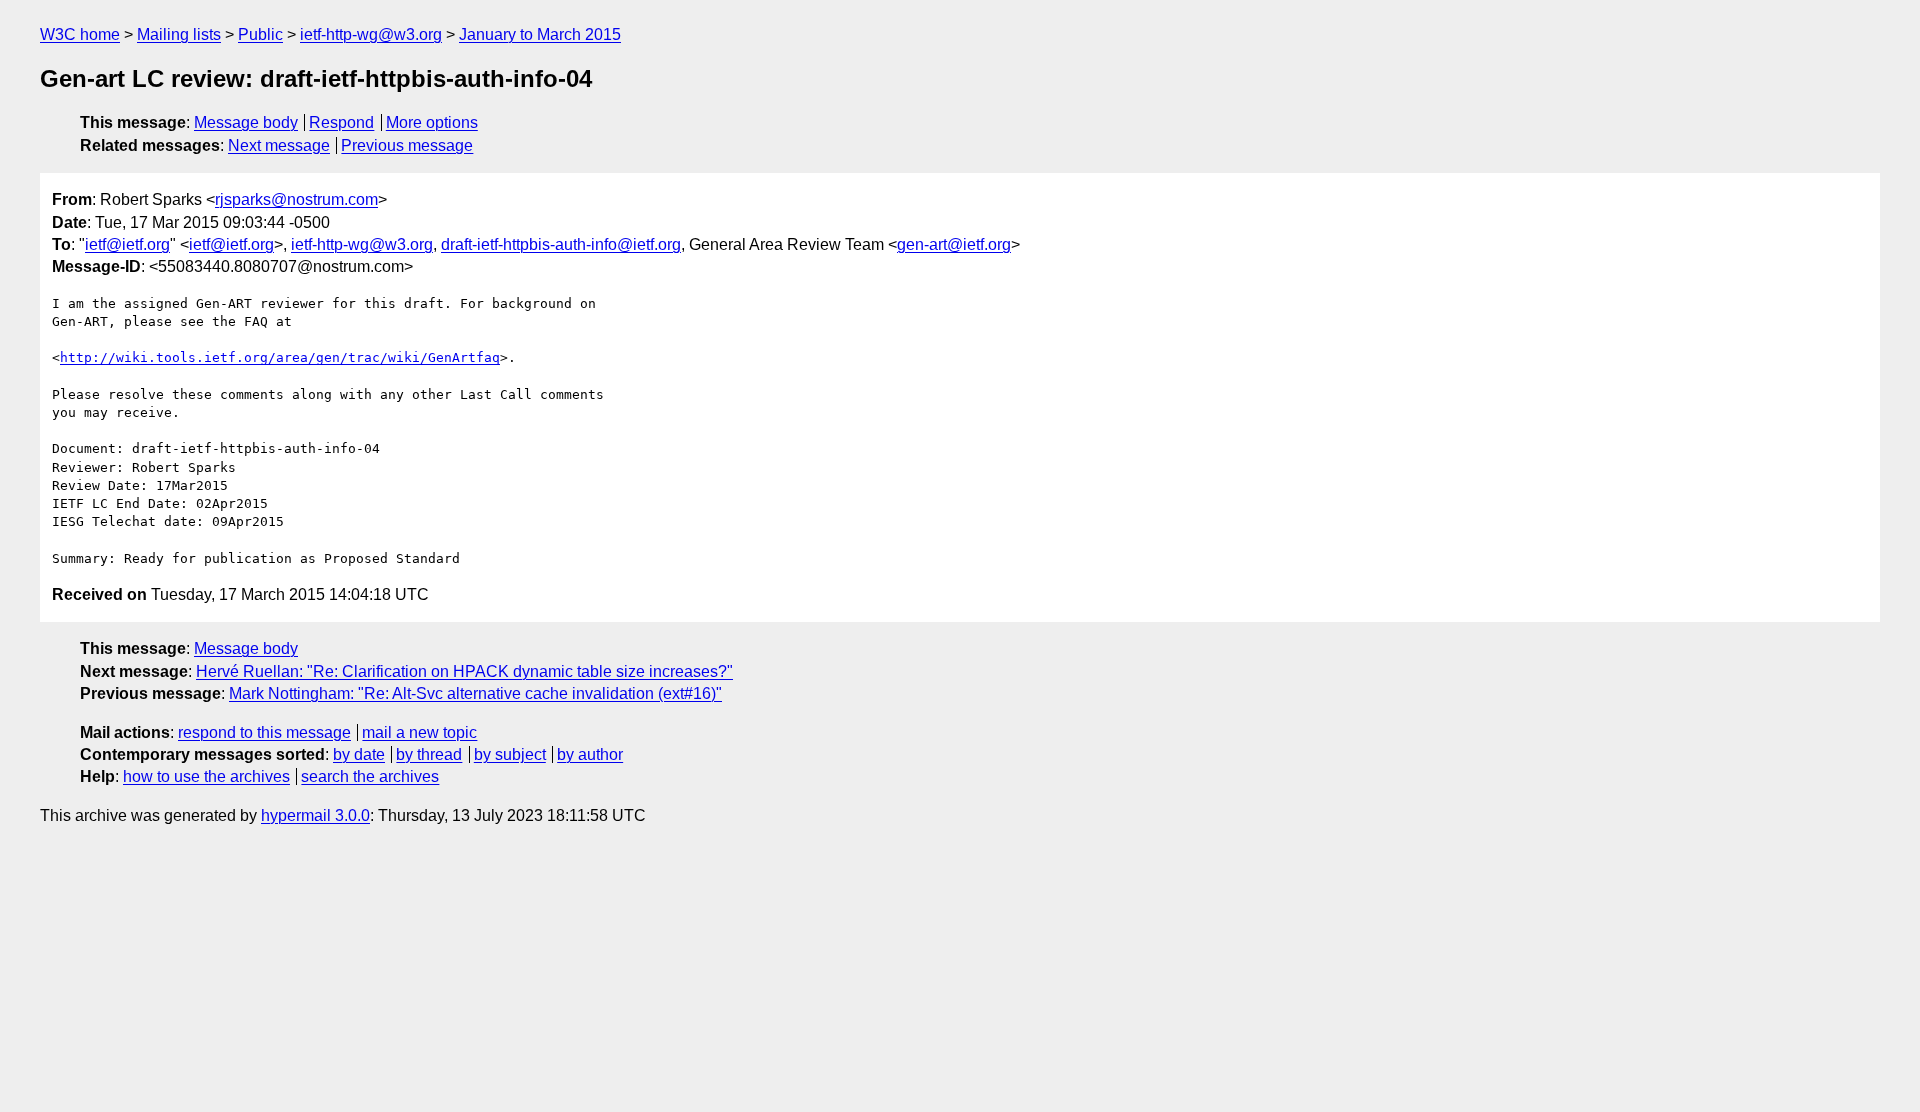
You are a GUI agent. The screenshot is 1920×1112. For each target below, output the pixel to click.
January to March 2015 (540, 34)
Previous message (407, 145)
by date (359, 754)
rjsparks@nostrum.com (296, 199)
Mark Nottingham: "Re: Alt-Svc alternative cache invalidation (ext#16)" (475, 693)
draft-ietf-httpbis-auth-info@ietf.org (561, 244)
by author (590, 754)
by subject (510, 754)
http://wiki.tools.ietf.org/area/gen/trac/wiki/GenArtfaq (280, 357)
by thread (429, 754)
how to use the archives (206, 776)
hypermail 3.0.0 (315, 815)
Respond (341, 122)
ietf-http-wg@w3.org (371, 34)
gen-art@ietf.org (954, 244)
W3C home (80, 34)
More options (432, 122)
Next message (279, 145)
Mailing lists (179, 34)
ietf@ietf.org (127, 244)
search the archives (370, 776)
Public (260, 34)
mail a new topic (419, 732)
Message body (246, 122)
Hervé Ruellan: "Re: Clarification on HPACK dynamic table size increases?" (464, 671)
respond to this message (264, 732)
